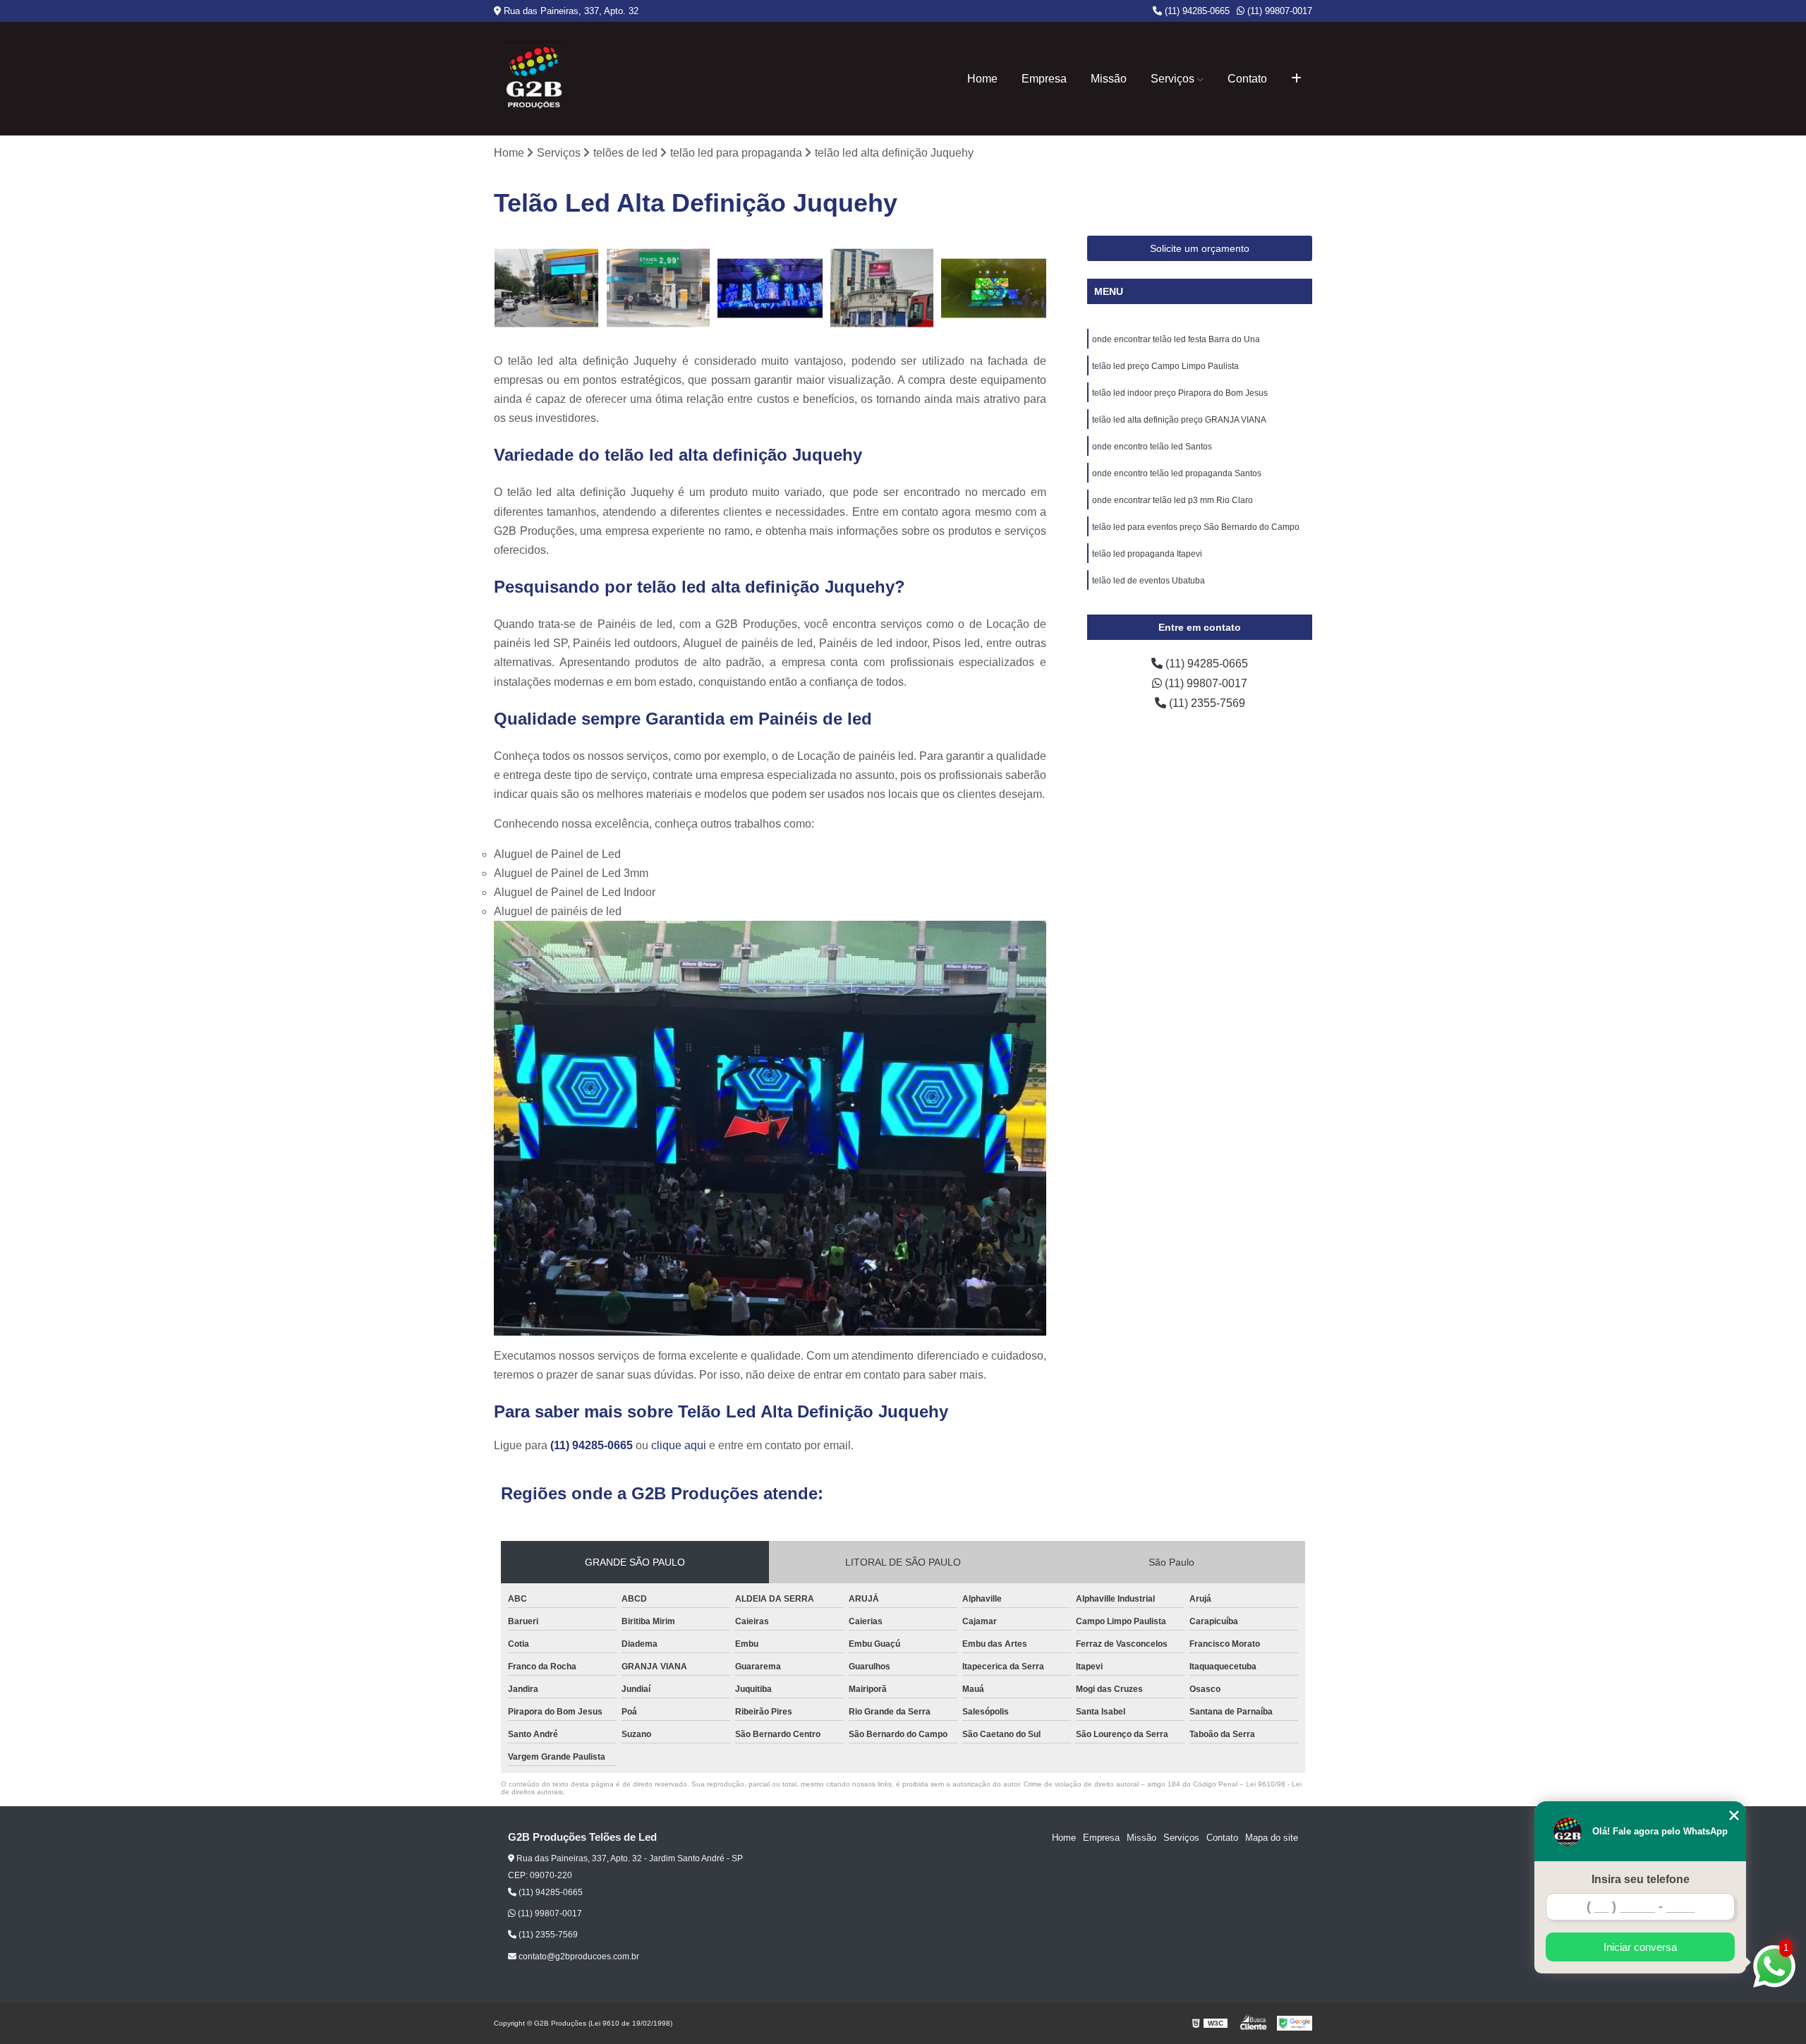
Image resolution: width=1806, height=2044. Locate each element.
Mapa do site (1272, 1838)
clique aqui (679, 1445)
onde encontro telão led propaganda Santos (1177, 473)
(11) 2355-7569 (1206, 703)
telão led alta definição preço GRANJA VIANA (1179, 420)
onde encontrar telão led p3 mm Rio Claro (1172, 500)
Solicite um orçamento (1200, 248)
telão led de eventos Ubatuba (1149, 581)
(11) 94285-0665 (1196, 11)
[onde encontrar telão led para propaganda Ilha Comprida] (546, 288)
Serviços (1172, 79)
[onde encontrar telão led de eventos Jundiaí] (770, 288)
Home (982, 79)
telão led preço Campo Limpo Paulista (1165, 366)
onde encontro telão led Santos (1152, 447)
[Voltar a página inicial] (534, 79)
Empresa (1044, 79)
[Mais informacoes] (1296, 79)
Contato (1247, 79)
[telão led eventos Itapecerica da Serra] (994, 288)
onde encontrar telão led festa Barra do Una (1176, 339)
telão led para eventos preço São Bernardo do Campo (1196, 527)
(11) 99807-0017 (1278, 11)
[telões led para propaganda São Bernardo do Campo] (659, 288)
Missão (1109, 79)
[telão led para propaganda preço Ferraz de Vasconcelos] (882, 288)
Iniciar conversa (1640, 1947)
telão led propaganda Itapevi (1147, 554)
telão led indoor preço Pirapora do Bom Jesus (1180, 393)
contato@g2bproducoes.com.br (578, 1957)
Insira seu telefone (1641, 1879)
